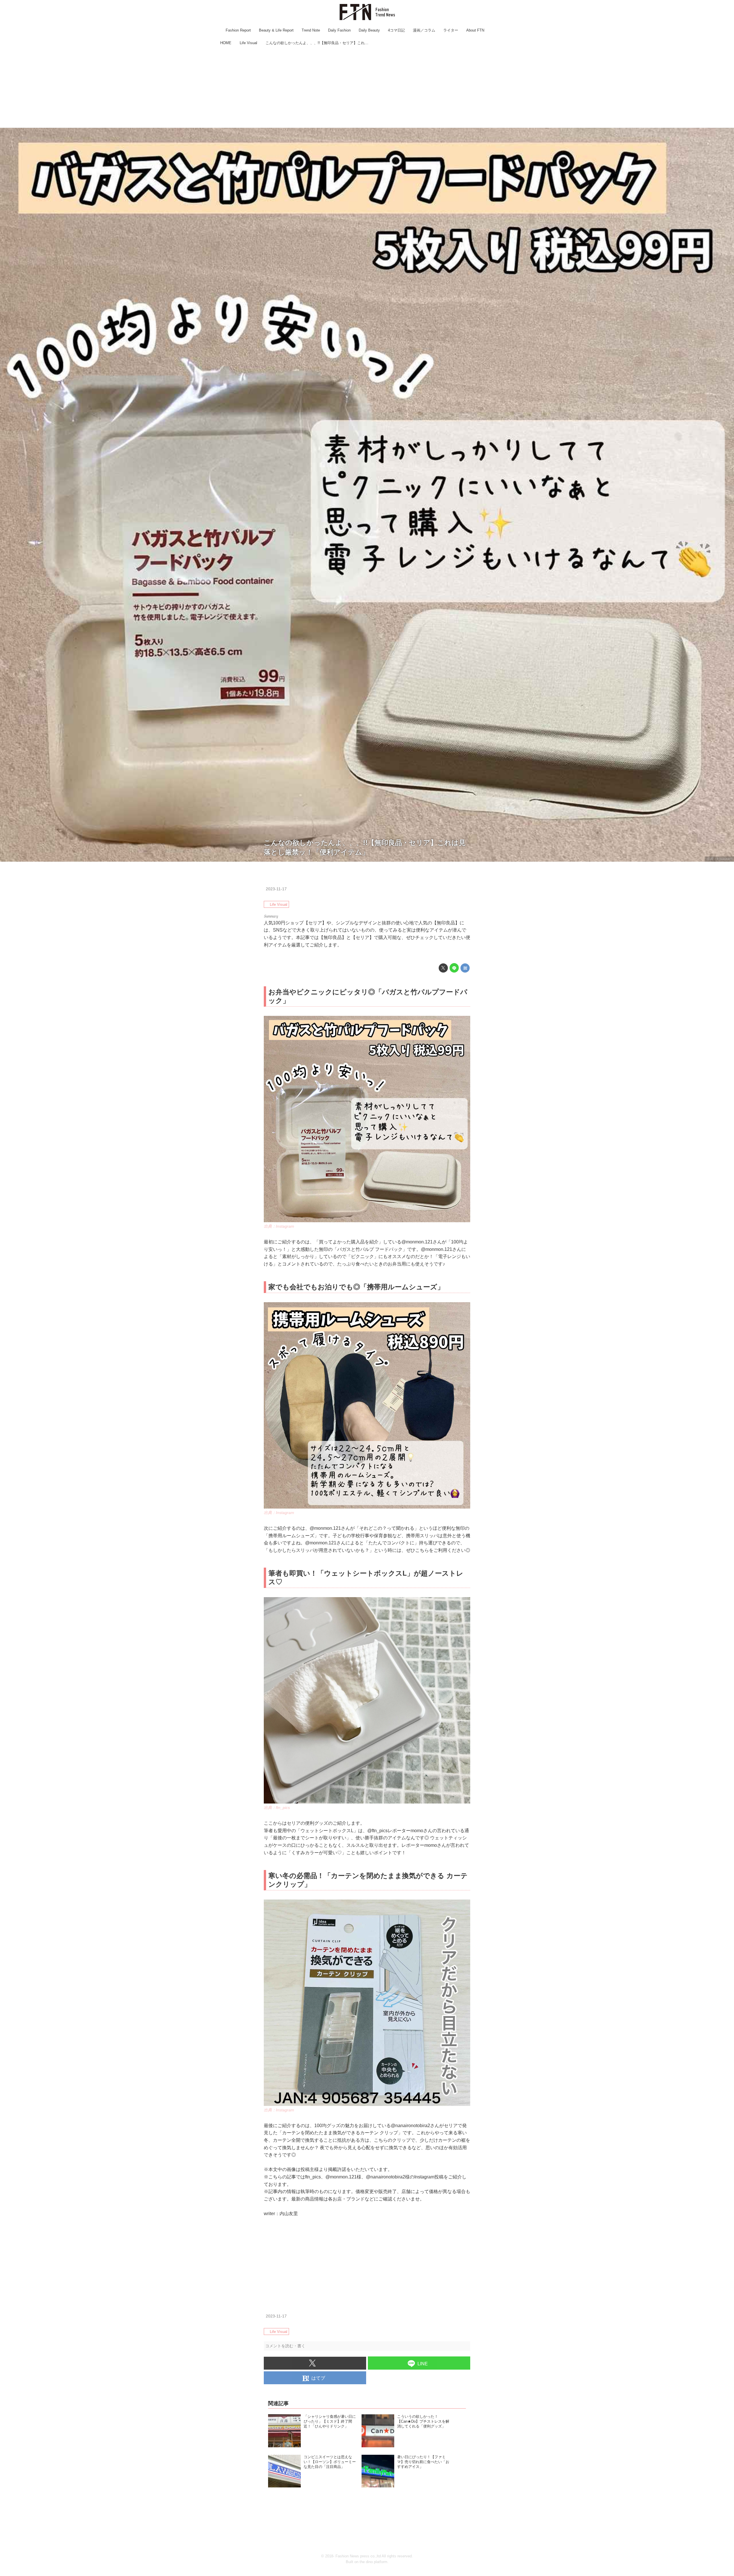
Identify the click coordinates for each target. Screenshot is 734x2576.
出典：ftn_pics (277, 1808)
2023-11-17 (276, 889)
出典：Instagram (719, 859)
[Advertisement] (367, 87)
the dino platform (373, 2562)
